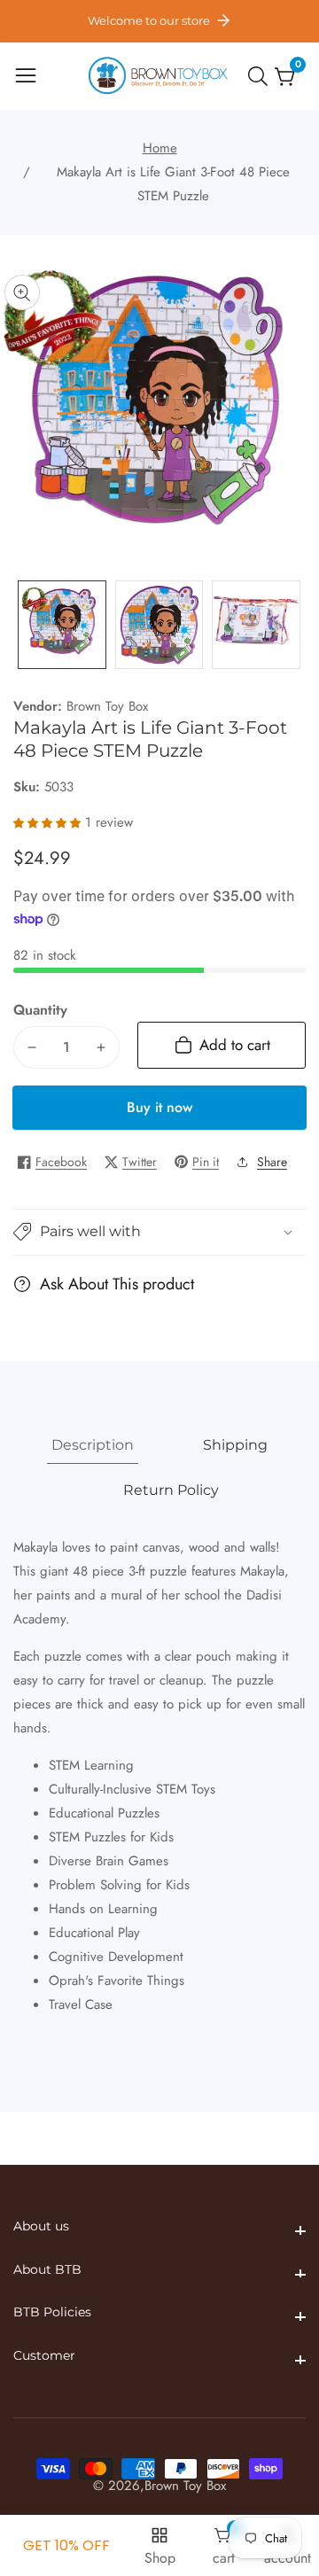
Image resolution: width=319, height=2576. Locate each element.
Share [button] (272, 1162)
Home (160, 148)
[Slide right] (292, 625)
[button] (159, 1232)
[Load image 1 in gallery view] (62, 625)
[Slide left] (27, 625)
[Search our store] (261, 76)
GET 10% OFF (66, 2545)
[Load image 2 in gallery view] (159, 625)
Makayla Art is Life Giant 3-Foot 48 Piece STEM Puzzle (173, 184)
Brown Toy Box (107, 707)
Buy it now (159, 1107)
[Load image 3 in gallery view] (256, 625)
